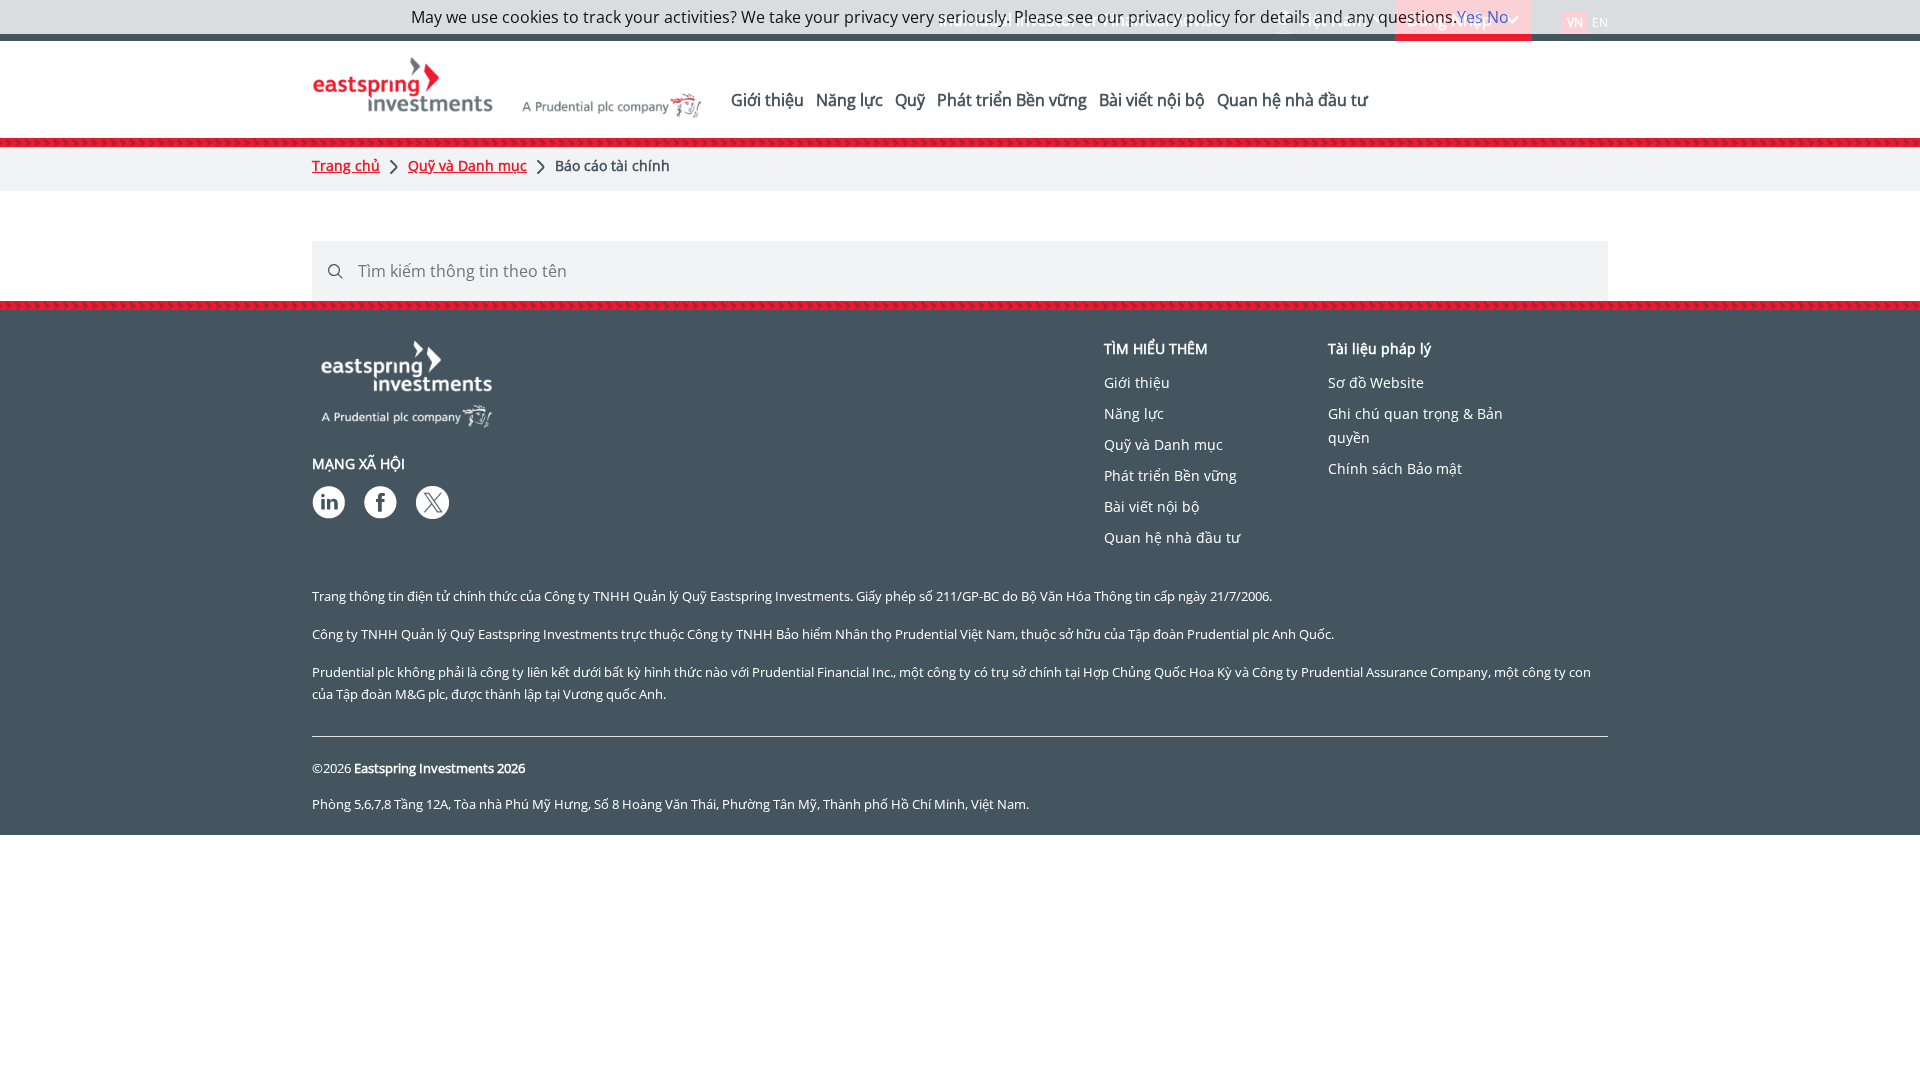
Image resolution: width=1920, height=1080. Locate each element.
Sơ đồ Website (1376, 382)
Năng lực (849, 100)
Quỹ (910, 100)
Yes (1470, 17)
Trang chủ (346, 165)
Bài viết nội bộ (1152, 100)
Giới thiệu (767, 100)
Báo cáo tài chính (612, 165)
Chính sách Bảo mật (1395, 468)
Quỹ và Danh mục (467, 165)
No (1498, 17)
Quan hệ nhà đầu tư (1292, 100)
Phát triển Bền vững (1012, 100)
